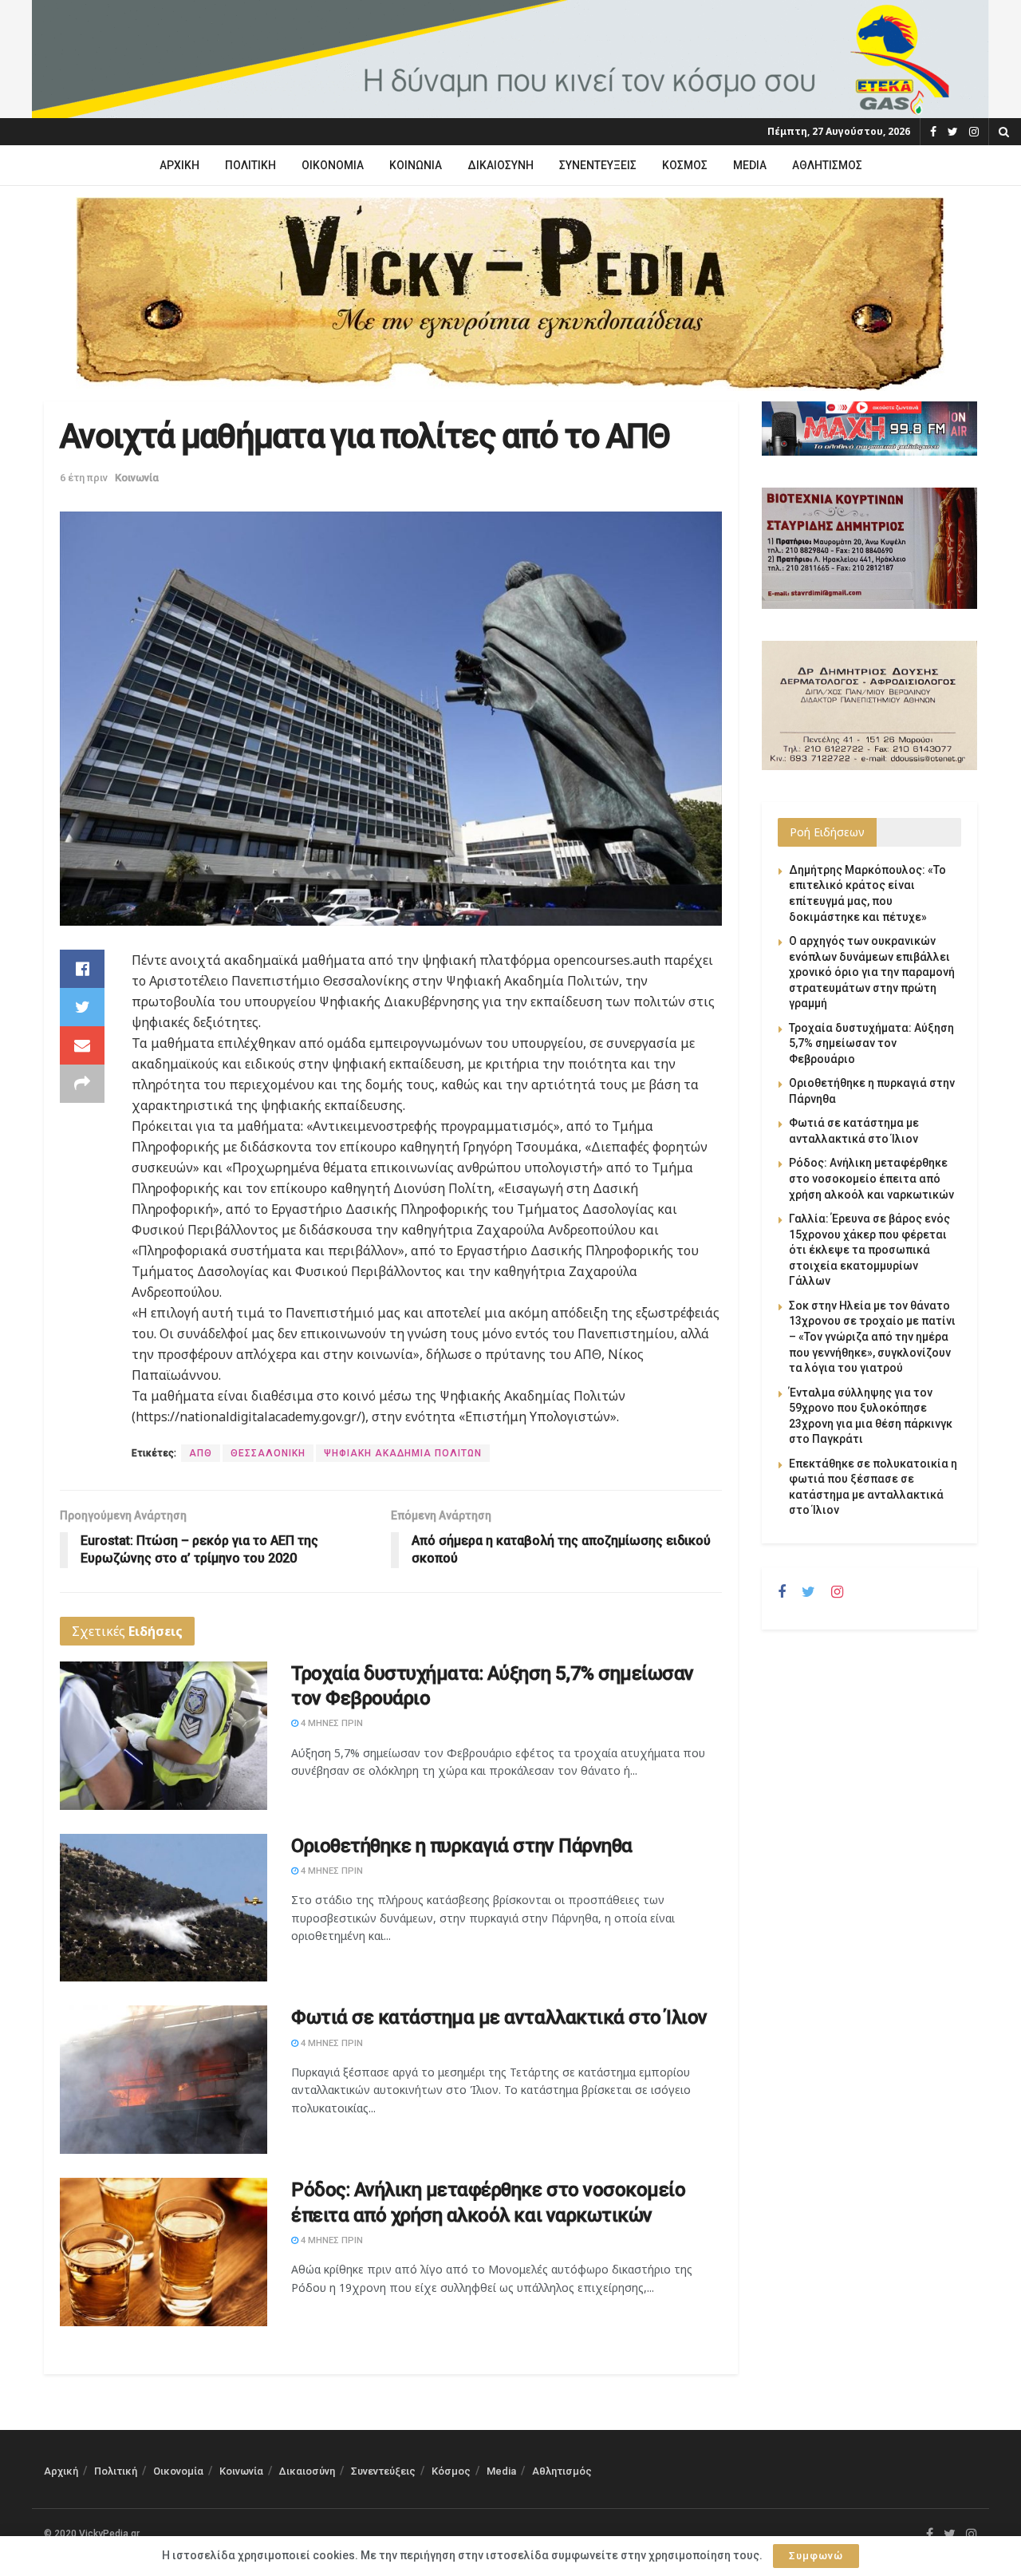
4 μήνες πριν (331, 1723)
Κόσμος (685, 165)
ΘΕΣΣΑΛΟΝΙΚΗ (268, 1453)
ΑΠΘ (201, 1453)
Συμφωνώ (816, 2556)
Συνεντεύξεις (598, 165)
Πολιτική (250, 165)
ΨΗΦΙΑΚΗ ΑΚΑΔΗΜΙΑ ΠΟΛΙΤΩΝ (403, 1453)
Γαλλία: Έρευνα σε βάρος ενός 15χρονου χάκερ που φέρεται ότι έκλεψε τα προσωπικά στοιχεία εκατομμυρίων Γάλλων (869, 1250)
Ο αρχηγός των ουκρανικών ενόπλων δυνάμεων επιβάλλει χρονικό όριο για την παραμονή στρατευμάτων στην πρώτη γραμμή (872, 972)
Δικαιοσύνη (501, 165)
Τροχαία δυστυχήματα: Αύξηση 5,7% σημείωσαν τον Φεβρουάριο (871, 1043)
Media (750, 165)
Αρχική (179, 165)
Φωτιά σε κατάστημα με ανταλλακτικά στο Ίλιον (499, 2017)
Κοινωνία (416, 165)
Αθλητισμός (827, 165)
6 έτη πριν (84, 478)
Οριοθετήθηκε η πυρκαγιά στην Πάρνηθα (462, 1846)
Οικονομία (333, 165)
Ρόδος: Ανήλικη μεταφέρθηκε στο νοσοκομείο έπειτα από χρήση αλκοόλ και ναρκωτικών (871, 1178)
